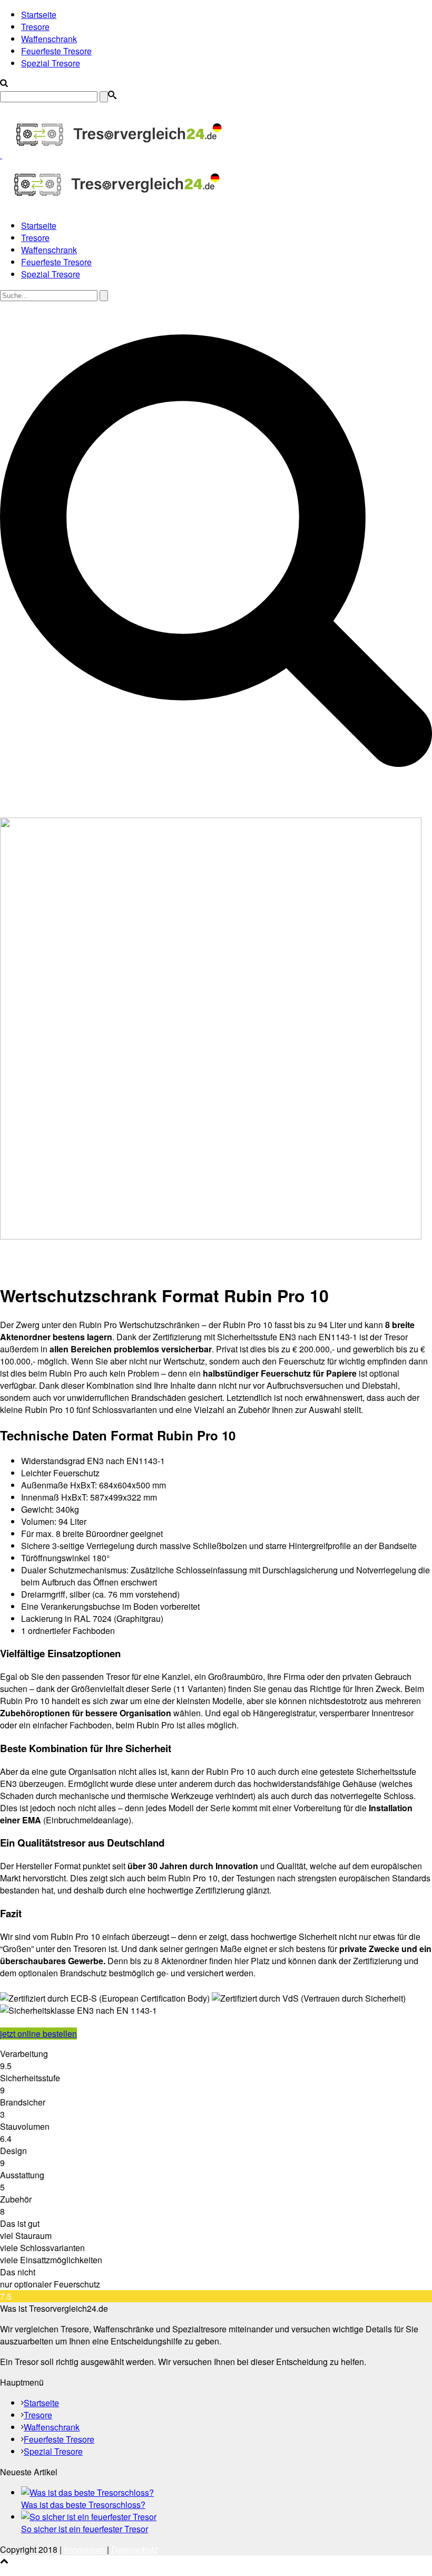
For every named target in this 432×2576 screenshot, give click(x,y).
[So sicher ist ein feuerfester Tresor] (89, 2517)
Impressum (84, 2549)
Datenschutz (135, 2549)
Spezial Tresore (51, 63)
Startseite (39, 15)
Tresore (35, 27)
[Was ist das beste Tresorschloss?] (87, 2492)
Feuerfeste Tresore (56, 51)
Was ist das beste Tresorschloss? (83, 2505)
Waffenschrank (49, 39)
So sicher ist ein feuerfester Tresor (85, 2529)
